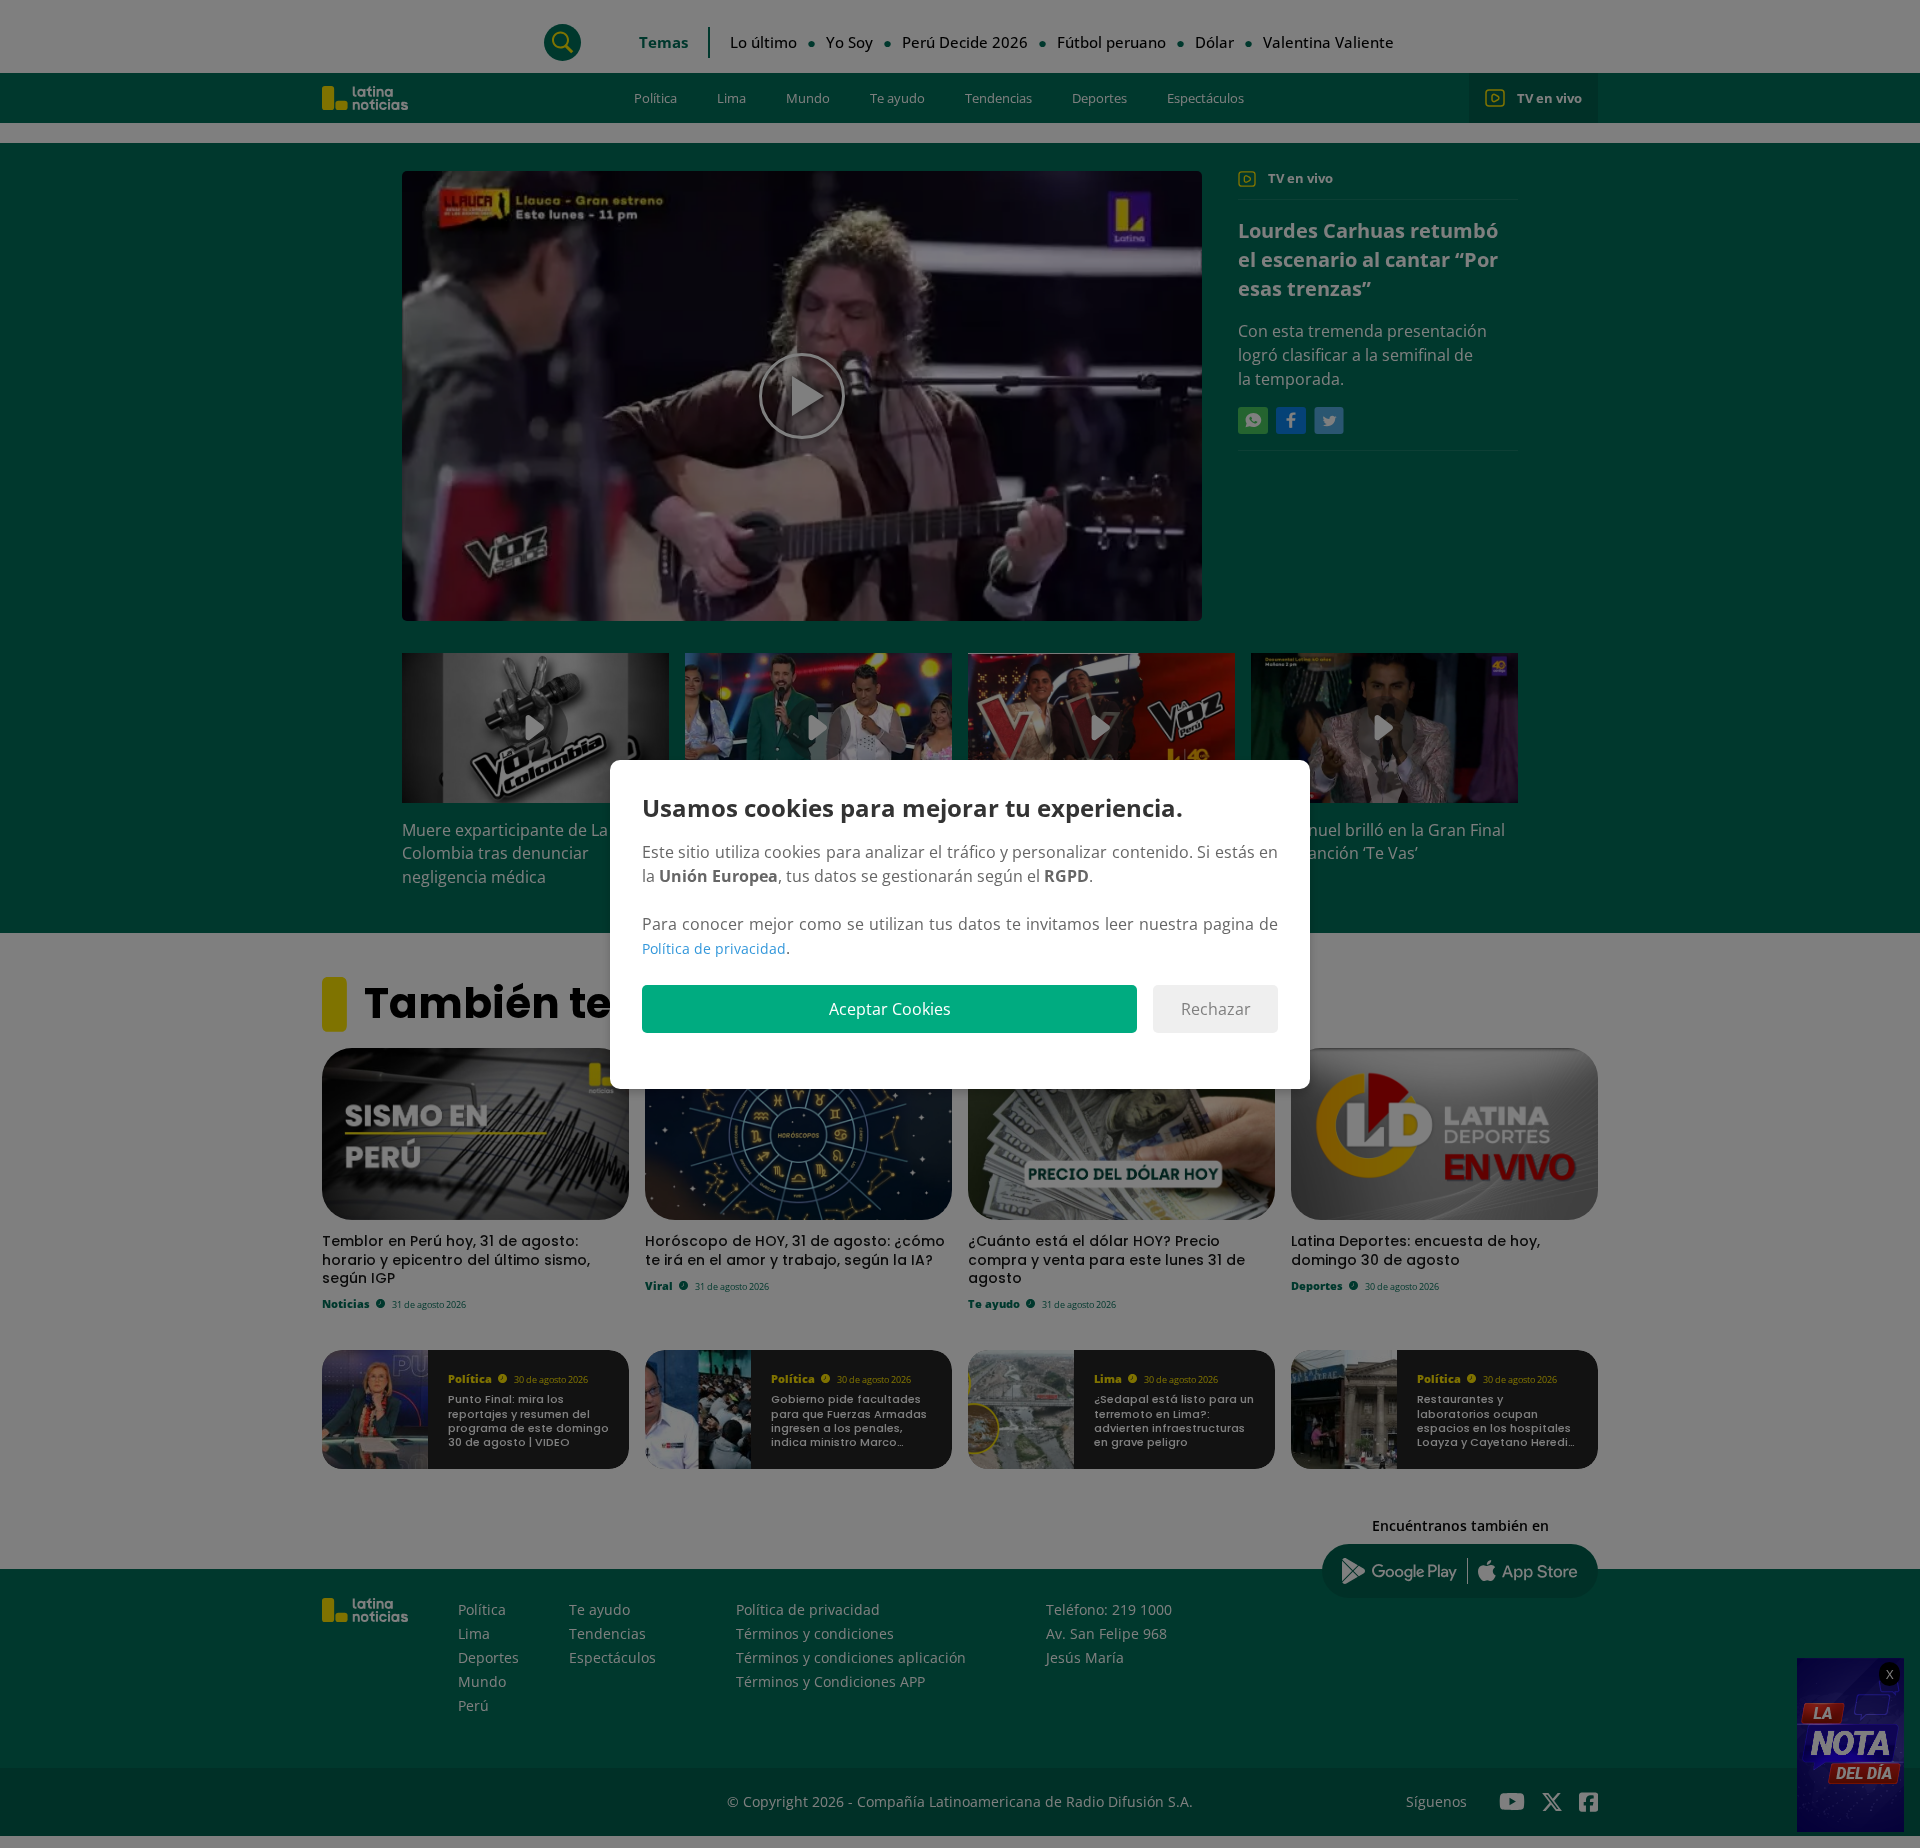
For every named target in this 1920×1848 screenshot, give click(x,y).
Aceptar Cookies (890, 1009)
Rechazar (1216, 1009)
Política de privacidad (714, 948)
